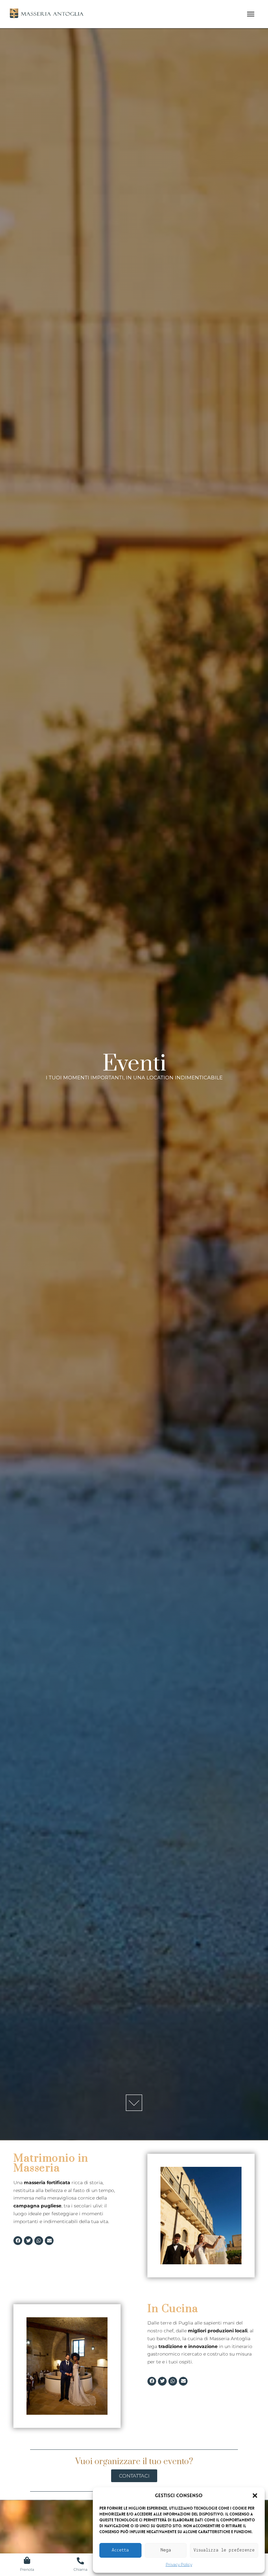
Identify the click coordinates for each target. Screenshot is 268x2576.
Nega (166, 2550)
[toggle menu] (251, 14)
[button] (255, 2496)
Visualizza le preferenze (224, 2550)
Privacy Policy (179, 2564)
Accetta (120, 2550)
